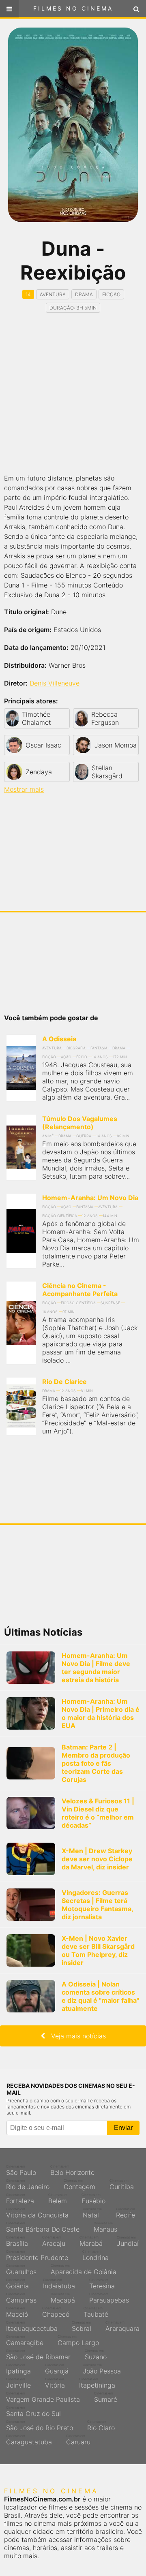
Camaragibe (25, 2341)
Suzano (96, 2355)
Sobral (82, 2326)
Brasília (17, 2241)
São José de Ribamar (38, 2355)
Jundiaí (128, 2241)
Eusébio (93, 2199)
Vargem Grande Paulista (43, 2397)
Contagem (79, 2185)
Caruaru (78, 2440)
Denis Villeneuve (55, 683)
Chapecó (56, 2312)
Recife (126, 2213)
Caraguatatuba (29, 2440)
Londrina (96, 2256)
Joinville (18, 2383)
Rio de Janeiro (28, 2185)
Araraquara (122, 2326)
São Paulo (21, 2170)
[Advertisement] (73, 394)
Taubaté (96, 2312)
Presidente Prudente (37, 2256)
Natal (92, 2213)
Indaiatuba (59, 2284)
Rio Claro (101, 2426)
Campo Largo (78, 2341)
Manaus (105, 2227)
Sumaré (106, 2397)
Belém (58, 2199)
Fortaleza (20, 2199)
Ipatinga (18, 2369)
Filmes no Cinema (73, 8)
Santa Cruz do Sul (33, 2412)
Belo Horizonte (72, 2170)
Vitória (55, 2383)
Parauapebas (109, 2298)
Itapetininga (97, 2383)
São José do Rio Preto (40, 2426)
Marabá (91, 2241)
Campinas (21, 2298)
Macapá (63, 2298)
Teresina (102, 2284)
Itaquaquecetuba (32, 2326)
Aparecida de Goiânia (84, 2270)
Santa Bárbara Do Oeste (43, 2227)
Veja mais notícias (75, 2036)
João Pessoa (102, 2369)
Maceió (17, 2312)
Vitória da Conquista (37, 2213)
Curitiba (122, 2185)
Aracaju (54, 2241)
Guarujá (57, 2369)
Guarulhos (21, 2270)
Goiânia (17, 2284)
